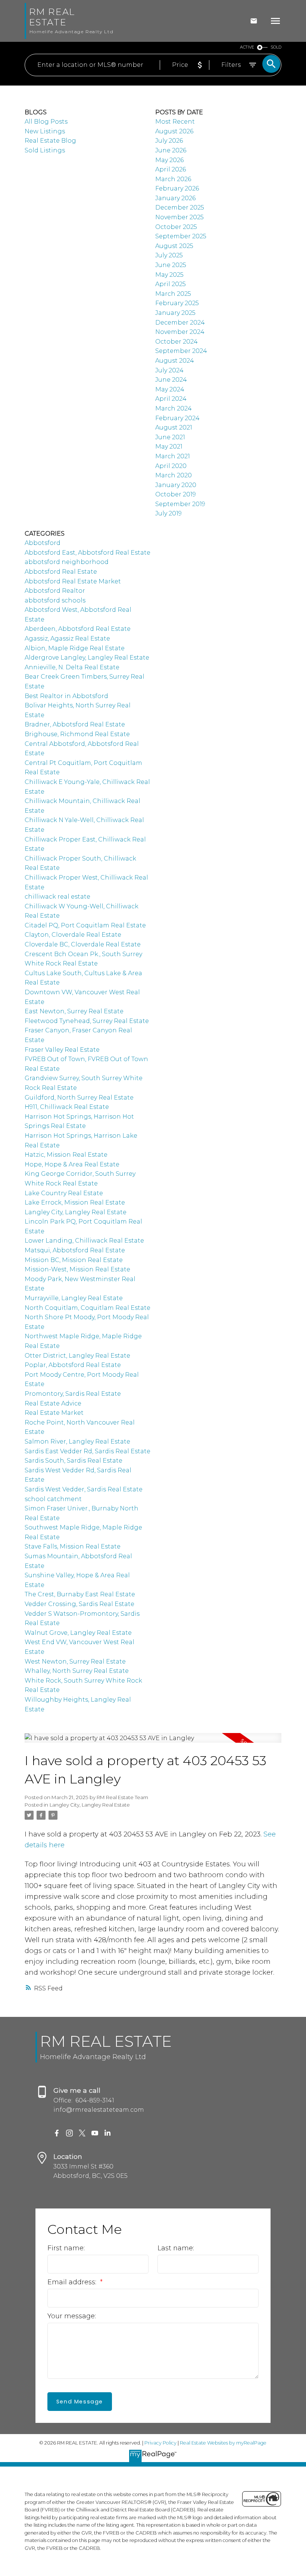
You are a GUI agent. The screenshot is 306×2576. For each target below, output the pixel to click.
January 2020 (176, 485)
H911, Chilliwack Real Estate (67, 1107)
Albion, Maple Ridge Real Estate (75, 648)
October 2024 (177, 342)
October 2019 (176, 494)
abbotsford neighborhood (67, 562)
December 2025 (180, 207)
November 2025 (179, 217)
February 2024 (177, 418)
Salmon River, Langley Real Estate (77, 1442)
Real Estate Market (54, 1413)
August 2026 (174, 131)
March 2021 (173, 456)
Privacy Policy (160, 2443)
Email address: (73, 2282)
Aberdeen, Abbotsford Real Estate (78, 629)
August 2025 (174, 246)
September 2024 (181, 351)
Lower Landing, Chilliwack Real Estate (84, 1241)
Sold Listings (45, 150)
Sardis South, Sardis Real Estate (74, 1461)
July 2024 (169, 370)
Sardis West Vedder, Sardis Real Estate (84, 1489)
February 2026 (177, 188)
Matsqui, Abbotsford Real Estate (75, 1250)
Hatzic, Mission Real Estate (66, 1155)
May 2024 (170, 389)
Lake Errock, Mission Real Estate (75, 1202)
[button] (57, 2133)
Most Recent (175, 122)
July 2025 (169, 255)
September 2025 (181, 236)
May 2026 (169, 160)
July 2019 (168, 513)
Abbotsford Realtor (55, 591)
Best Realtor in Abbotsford (66, 696)
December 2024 (180, 323)
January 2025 (175, 313)
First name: (66, 2248)
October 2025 (176, 227)
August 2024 (175, 361)
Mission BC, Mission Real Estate (74, 1260)
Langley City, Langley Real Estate (90, 1805)
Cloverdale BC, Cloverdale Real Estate (83, 944)
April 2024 (171, 399)
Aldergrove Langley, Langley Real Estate (87, 658)
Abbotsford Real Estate (61, 572)
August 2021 (174, 427)
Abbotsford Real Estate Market (73, 581)
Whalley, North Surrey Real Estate (77, 1671)
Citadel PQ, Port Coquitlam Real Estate (85, 925)
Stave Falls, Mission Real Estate (73, 1546)
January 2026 (175, 198)
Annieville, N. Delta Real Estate (72, 667)
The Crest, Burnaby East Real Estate (80, 1594)
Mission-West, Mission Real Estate (77, 1269)
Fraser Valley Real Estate (62, 1050)
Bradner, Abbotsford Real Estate (75, 724)
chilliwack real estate (57, 897)
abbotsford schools (55, 600)
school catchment (53, 1499)
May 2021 (169, 447)
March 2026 (173, 179)
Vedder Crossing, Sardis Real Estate (79, 1604)
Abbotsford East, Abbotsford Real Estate (88, 553)
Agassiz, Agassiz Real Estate (67, 638)
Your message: (72, 2316)
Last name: (176, 2248)
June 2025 (171, 265)
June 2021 (170, 437)
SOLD (276, 47)
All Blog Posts (46, 122)
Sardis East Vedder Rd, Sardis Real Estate (88, 1451)
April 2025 (171, 284)
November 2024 (180, 332)
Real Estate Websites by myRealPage (223, 2443)
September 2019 (180, 504)
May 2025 (169, 275)
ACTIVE (247, 47)
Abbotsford (43, 543)
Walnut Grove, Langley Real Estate (78, 1633)
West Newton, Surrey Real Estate (75, 1661)
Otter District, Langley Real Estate (77, 1356)
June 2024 (171, 380)
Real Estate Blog (50, 141)
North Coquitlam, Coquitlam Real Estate (88, 1308)
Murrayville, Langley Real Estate (74, 1298)
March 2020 (174, 475)
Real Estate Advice (53, 1403)
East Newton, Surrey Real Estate (74, 1011)
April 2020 (171, 466)
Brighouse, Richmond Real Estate (77, 734)
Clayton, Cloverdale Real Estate (73, 935)
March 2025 (173, 294)
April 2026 (171, 169)
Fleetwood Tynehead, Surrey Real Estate (87, 1021)
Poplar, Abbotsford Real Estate (73, 1365)
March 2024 (174, 408)
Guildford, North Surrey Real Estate (79, 1098)
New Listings (45, 131)
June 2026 (171, 150)
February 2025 (177, 303)
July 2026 (169, 141)
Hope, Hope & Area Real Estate (72, 1164)
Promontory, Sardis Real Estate (73, 1394)
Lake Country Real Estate (64, 1193)
